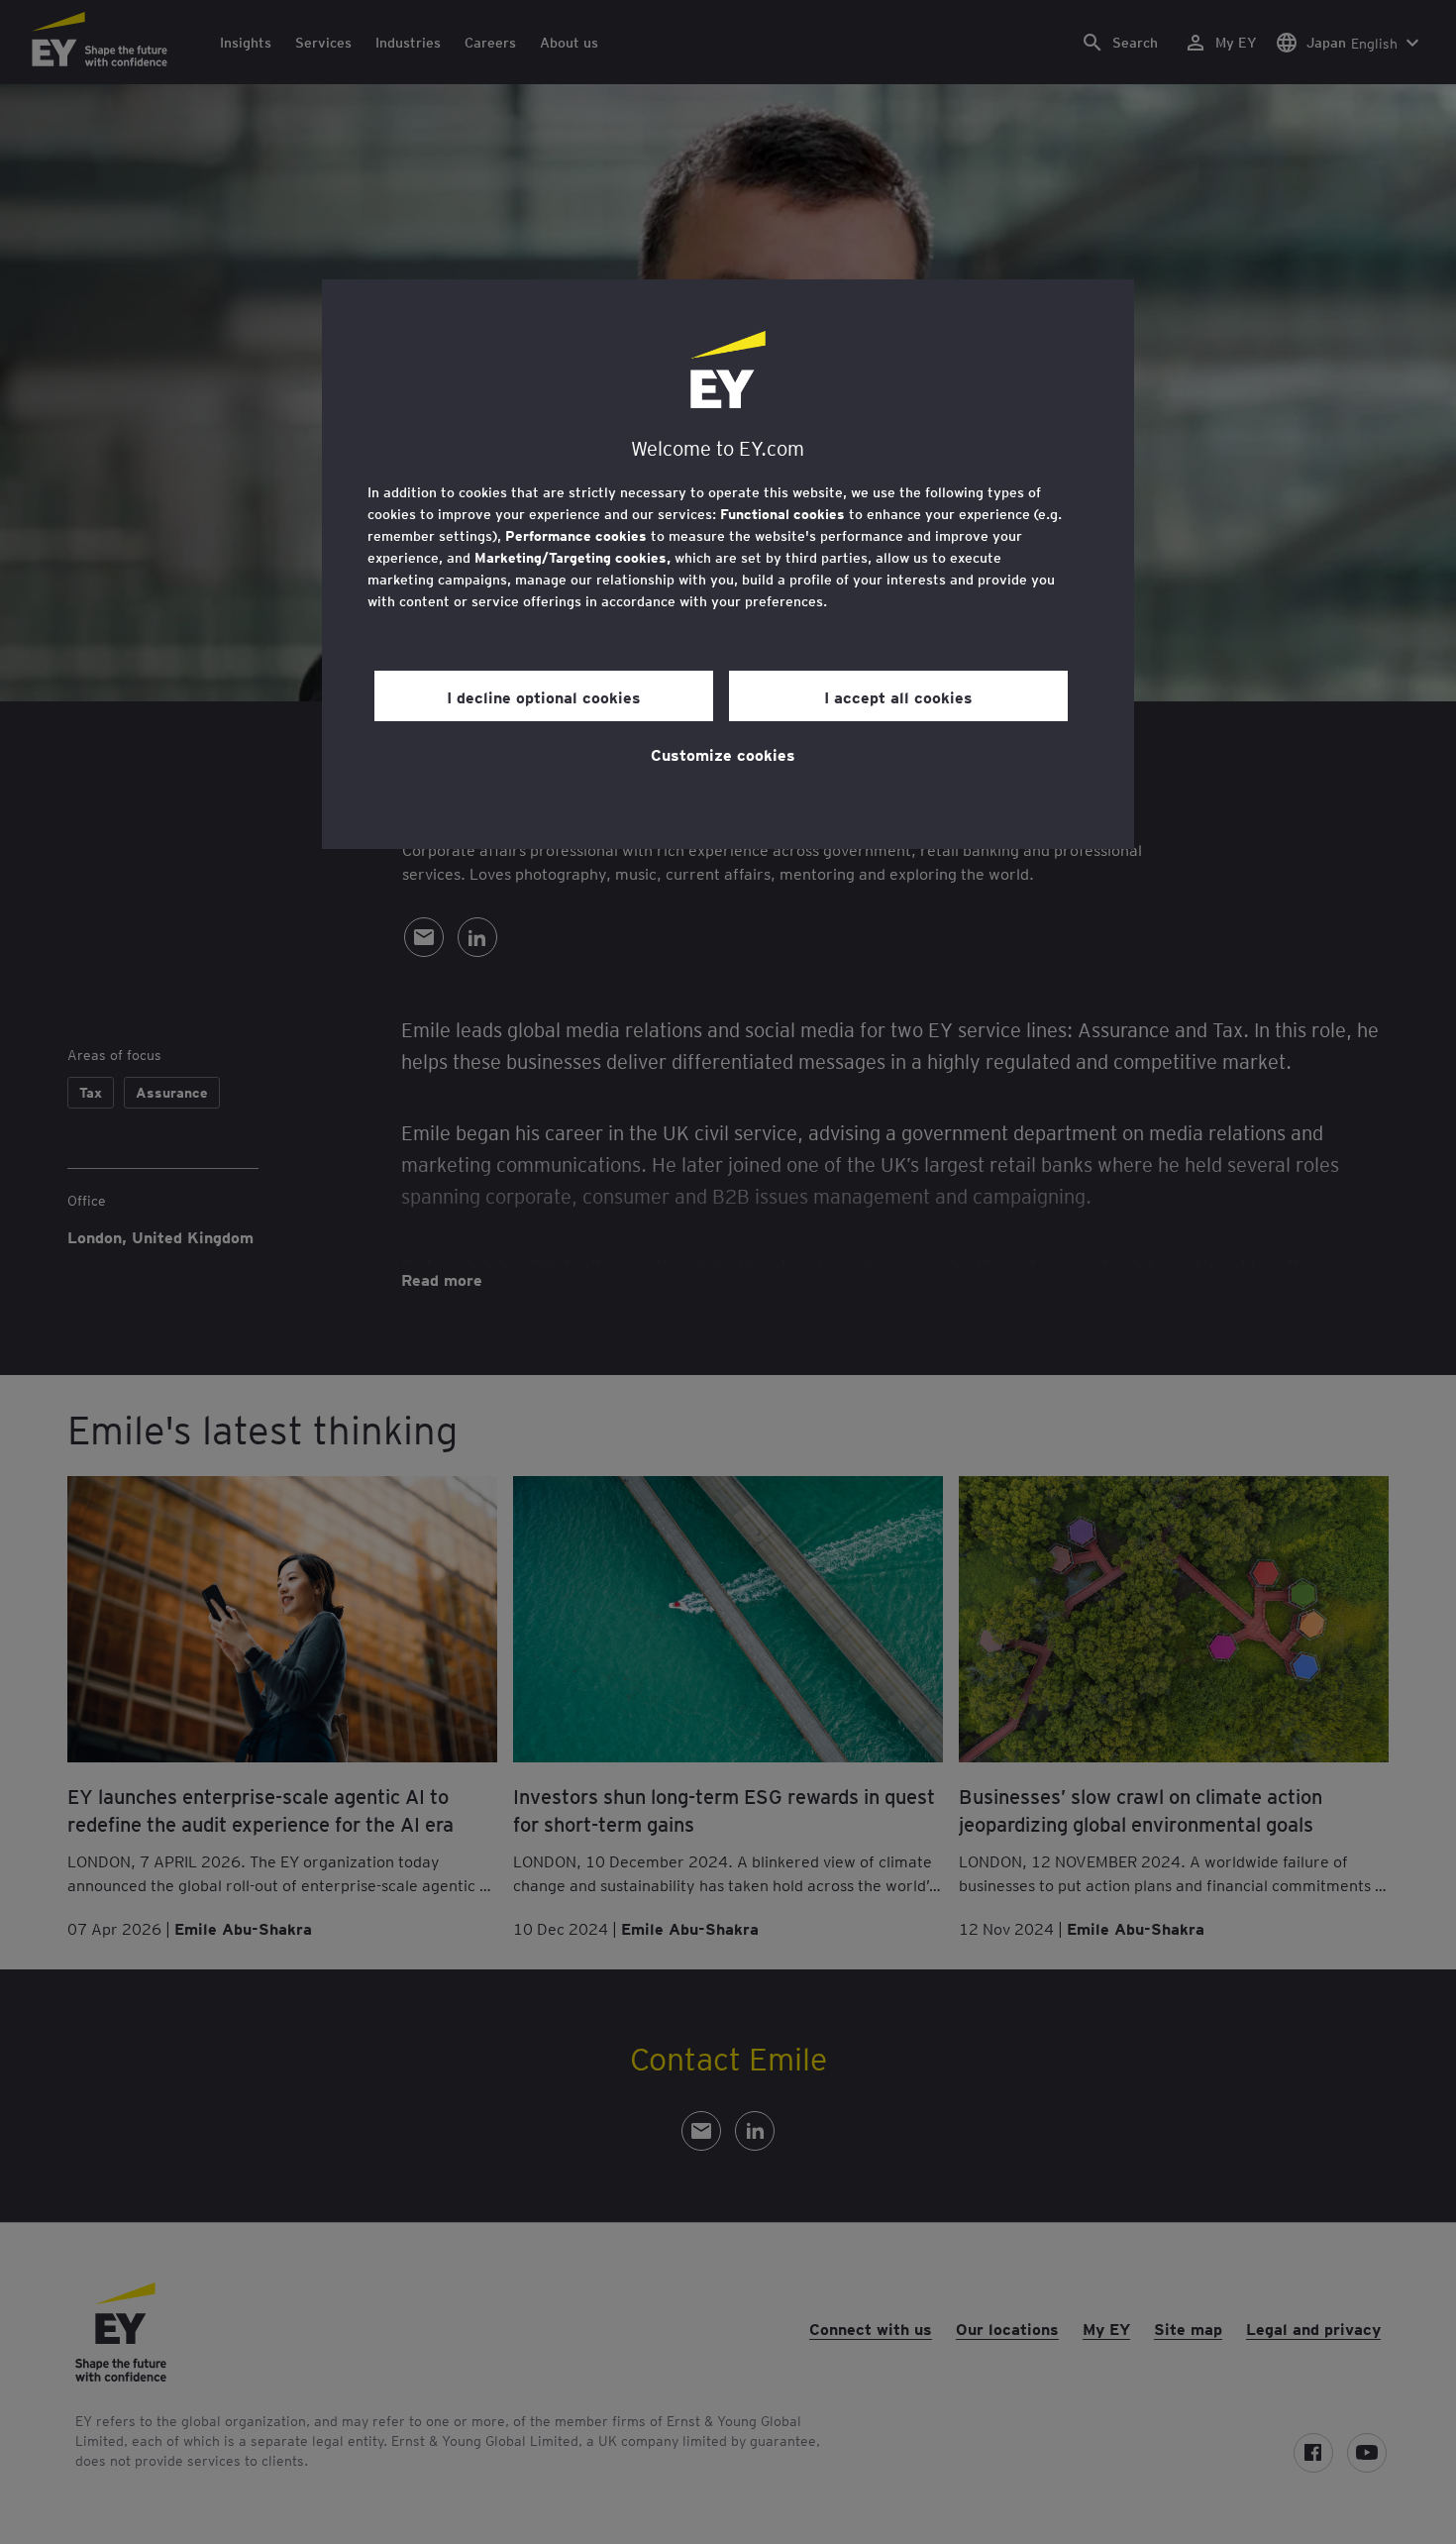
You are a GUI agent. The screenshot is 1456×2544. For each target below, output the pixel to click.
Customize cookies (723, 754)
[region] (728, 564)
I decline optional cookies (544, 696)
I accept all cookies (898, 696)
